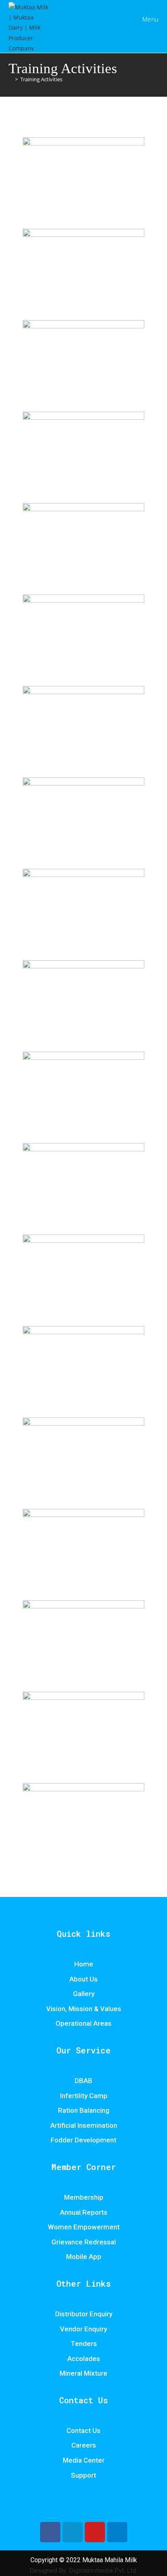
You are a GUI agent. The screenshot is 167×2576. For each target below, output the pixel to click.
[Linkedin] (117, 2532)
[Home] (11, 79)
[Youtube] (95, 2532)
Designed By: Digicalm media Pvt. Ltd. (83, 2571)
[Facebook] (50, 2532)
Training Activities (41, 79)
